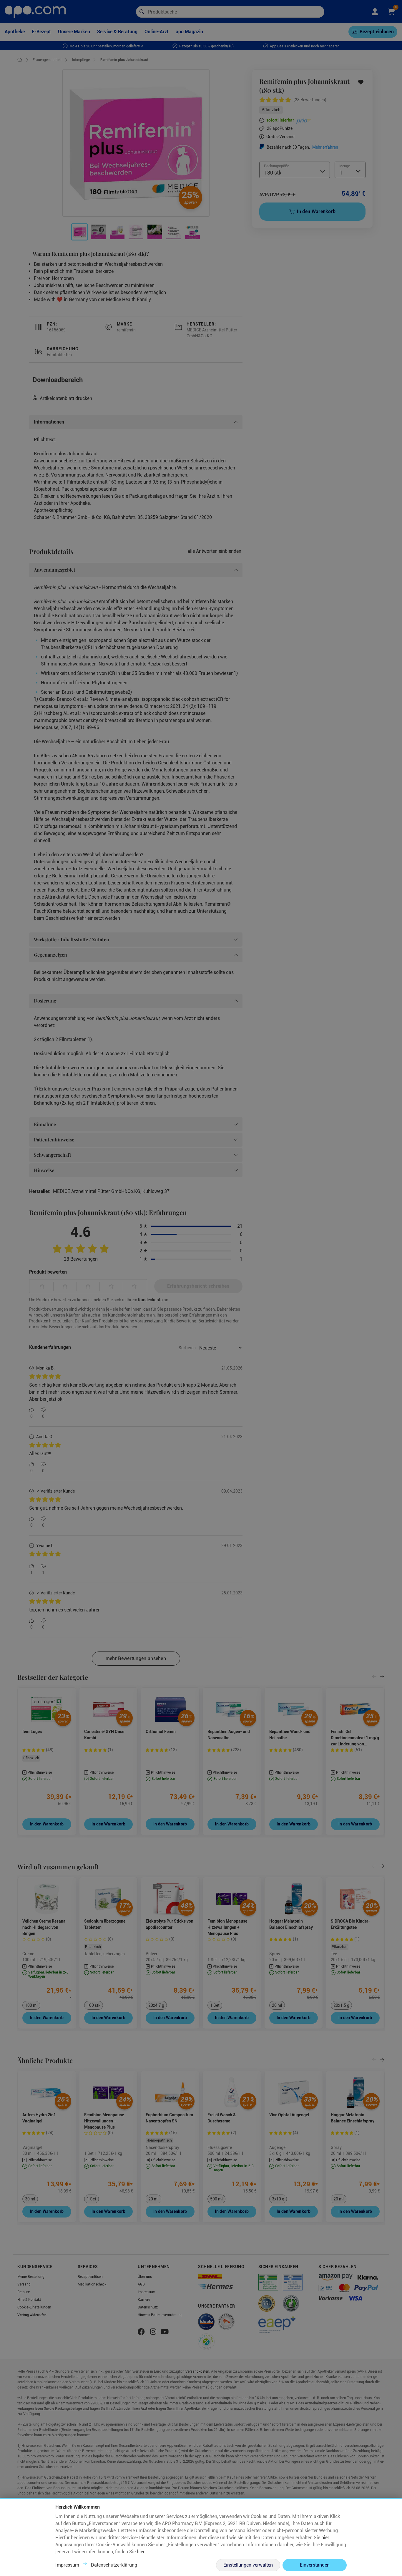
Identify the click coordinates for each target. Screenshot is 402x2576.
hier (325, 2538)
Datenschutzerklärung (114, 2565)
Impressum (67, 2565)
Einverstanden (315, 2565)
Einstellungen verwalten (248, 2565)
